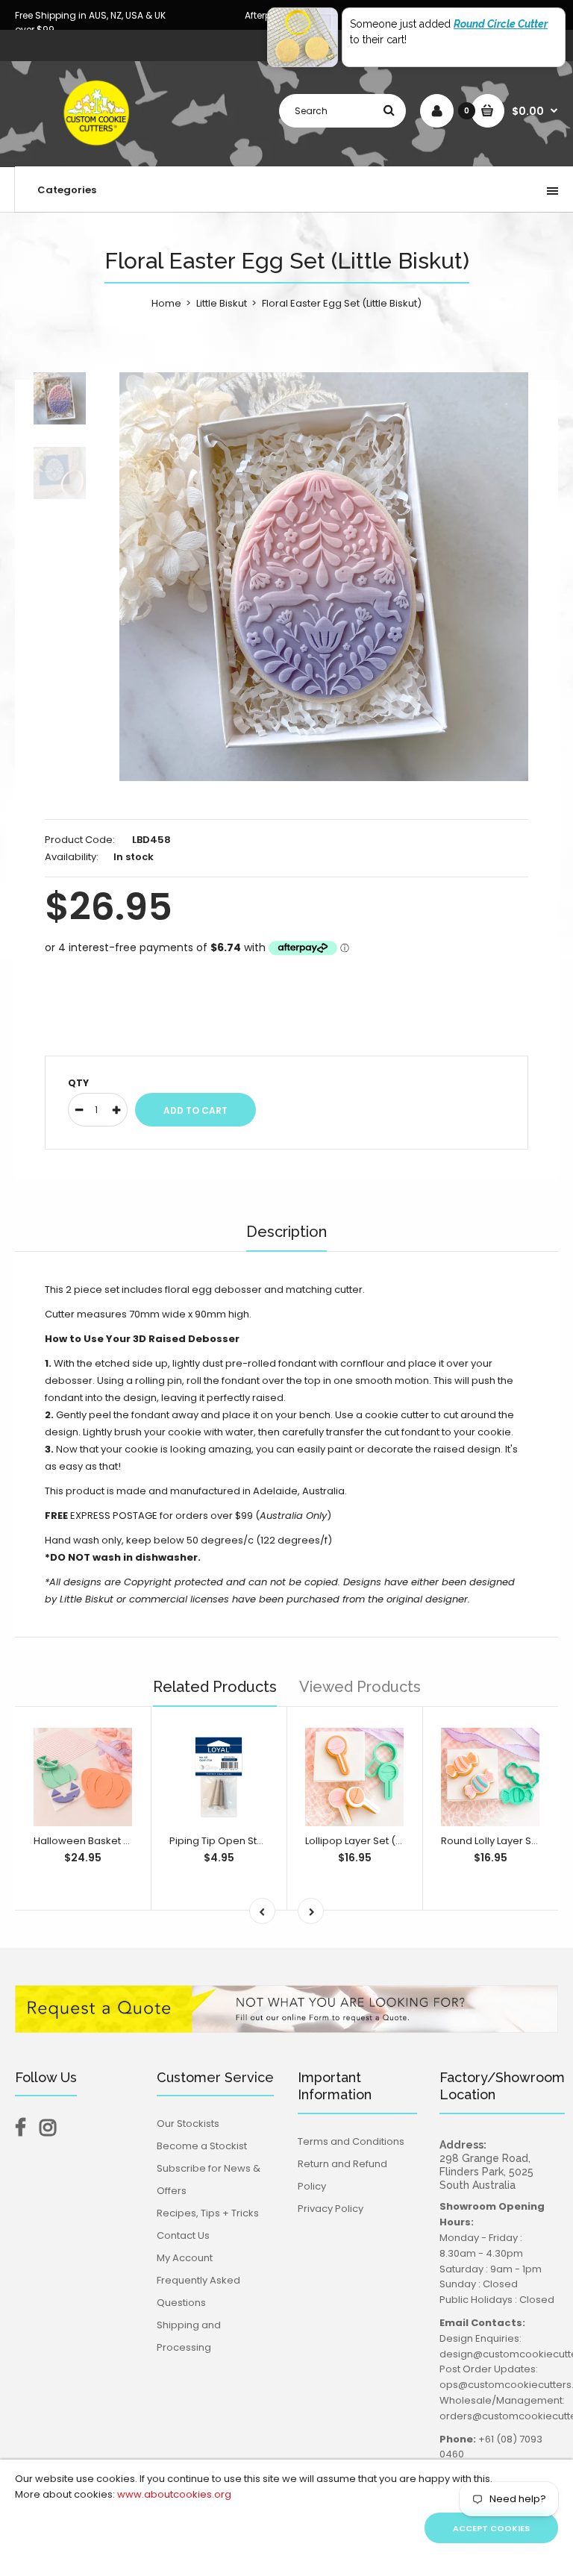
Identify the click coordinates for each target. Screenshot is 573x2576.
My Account (185, 2258)
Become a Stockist (202, 2146)
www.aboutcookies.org (174, 2494)
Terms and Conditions (351, 2141)
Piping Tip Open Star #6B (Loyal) (248, 1841)
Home (166, 303)
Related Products (215, 1687)
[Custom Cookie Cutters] (98, 151)
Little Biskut (222, 303)
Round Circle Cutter (501, 24)
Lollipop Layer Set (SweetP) (371, 1841)
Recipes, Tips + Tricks (208, 2213)
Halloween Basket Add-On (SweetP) (122, 1841)
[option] (324, 577)
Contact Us (183, 2235)
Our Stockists (188, 2124)
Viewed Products (360, 1687)
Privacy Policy (331, 2209)
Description (286, 1232)
